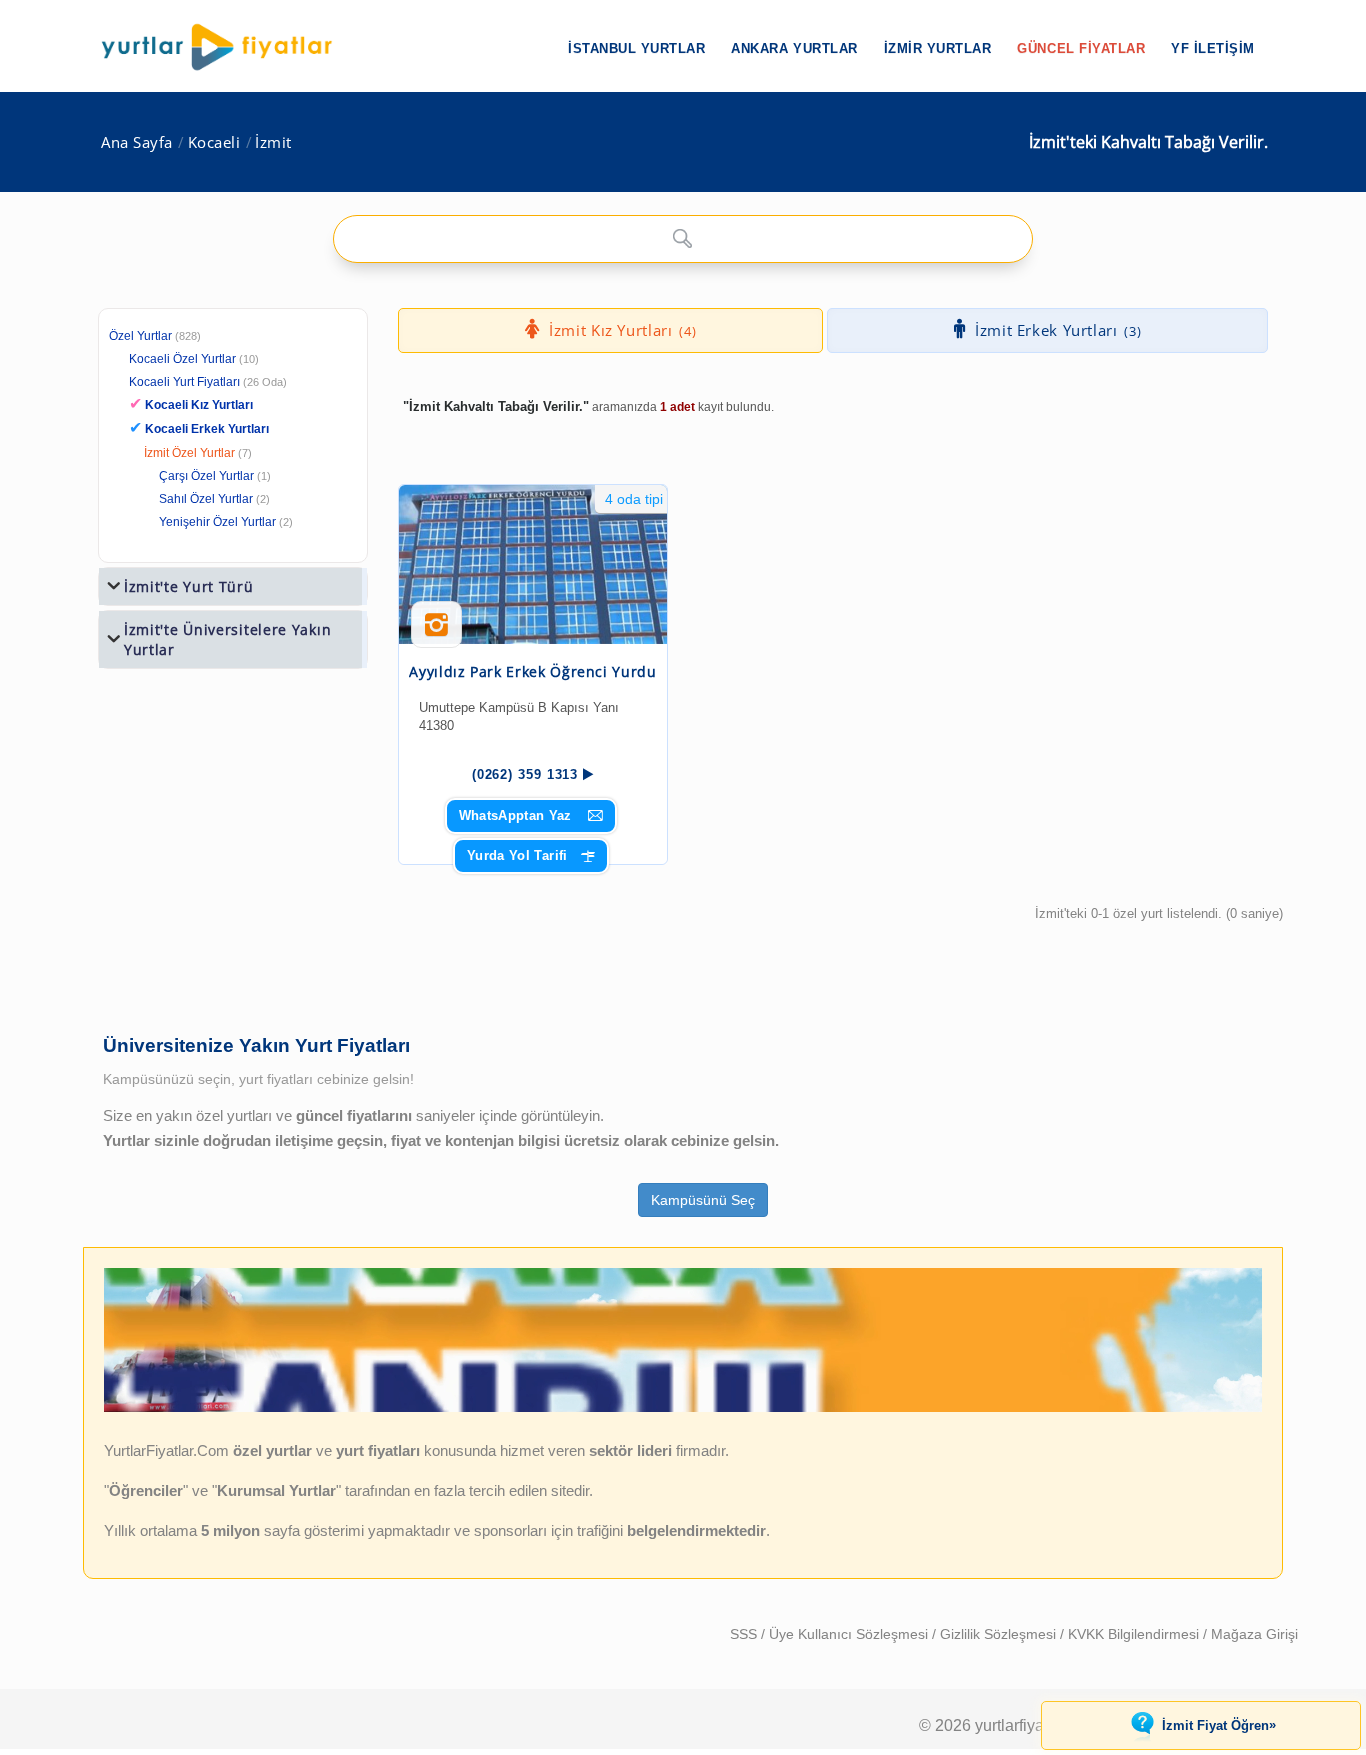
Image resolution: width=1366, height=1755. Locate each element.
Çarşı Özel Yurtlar (206, 476)
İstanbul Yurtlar (636, 48)
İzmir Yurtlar (938, 48)
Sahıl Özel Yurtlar (206, 499)
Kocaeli (214, 142)
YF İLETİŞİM (1213, 48)
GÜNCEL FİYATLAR (1081, 48)
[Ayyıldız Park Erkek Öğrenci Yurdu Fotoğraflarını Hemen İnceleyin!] (436, 632)
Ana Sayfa (137, 142)
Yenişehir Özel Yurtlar (217, 522)
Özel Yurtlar (140, 336)
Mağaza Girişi (1254, 1634)
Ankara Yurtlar (794, 48)
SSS (745, 1634)
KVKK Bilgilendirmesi (1135, 1634)
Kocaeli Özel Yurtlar (182, 359)
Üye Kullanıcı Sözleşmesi (850, 1634)
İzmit (273, 142)
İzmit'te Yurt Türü (189, 586)
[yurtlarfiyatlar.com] (227, 47)
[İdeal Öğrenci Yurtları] (683, 1408)
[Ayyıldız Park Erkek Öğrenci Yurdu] (533, 564)
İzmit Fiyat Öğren (1219, 1725)
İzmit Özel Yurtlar (189, 453)
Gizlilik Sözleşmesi (1000, 1634)
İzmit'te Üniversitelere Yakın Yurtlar (227, 639)
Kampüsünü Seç (703, 1200)
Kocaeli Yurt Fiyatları (208, 382)
